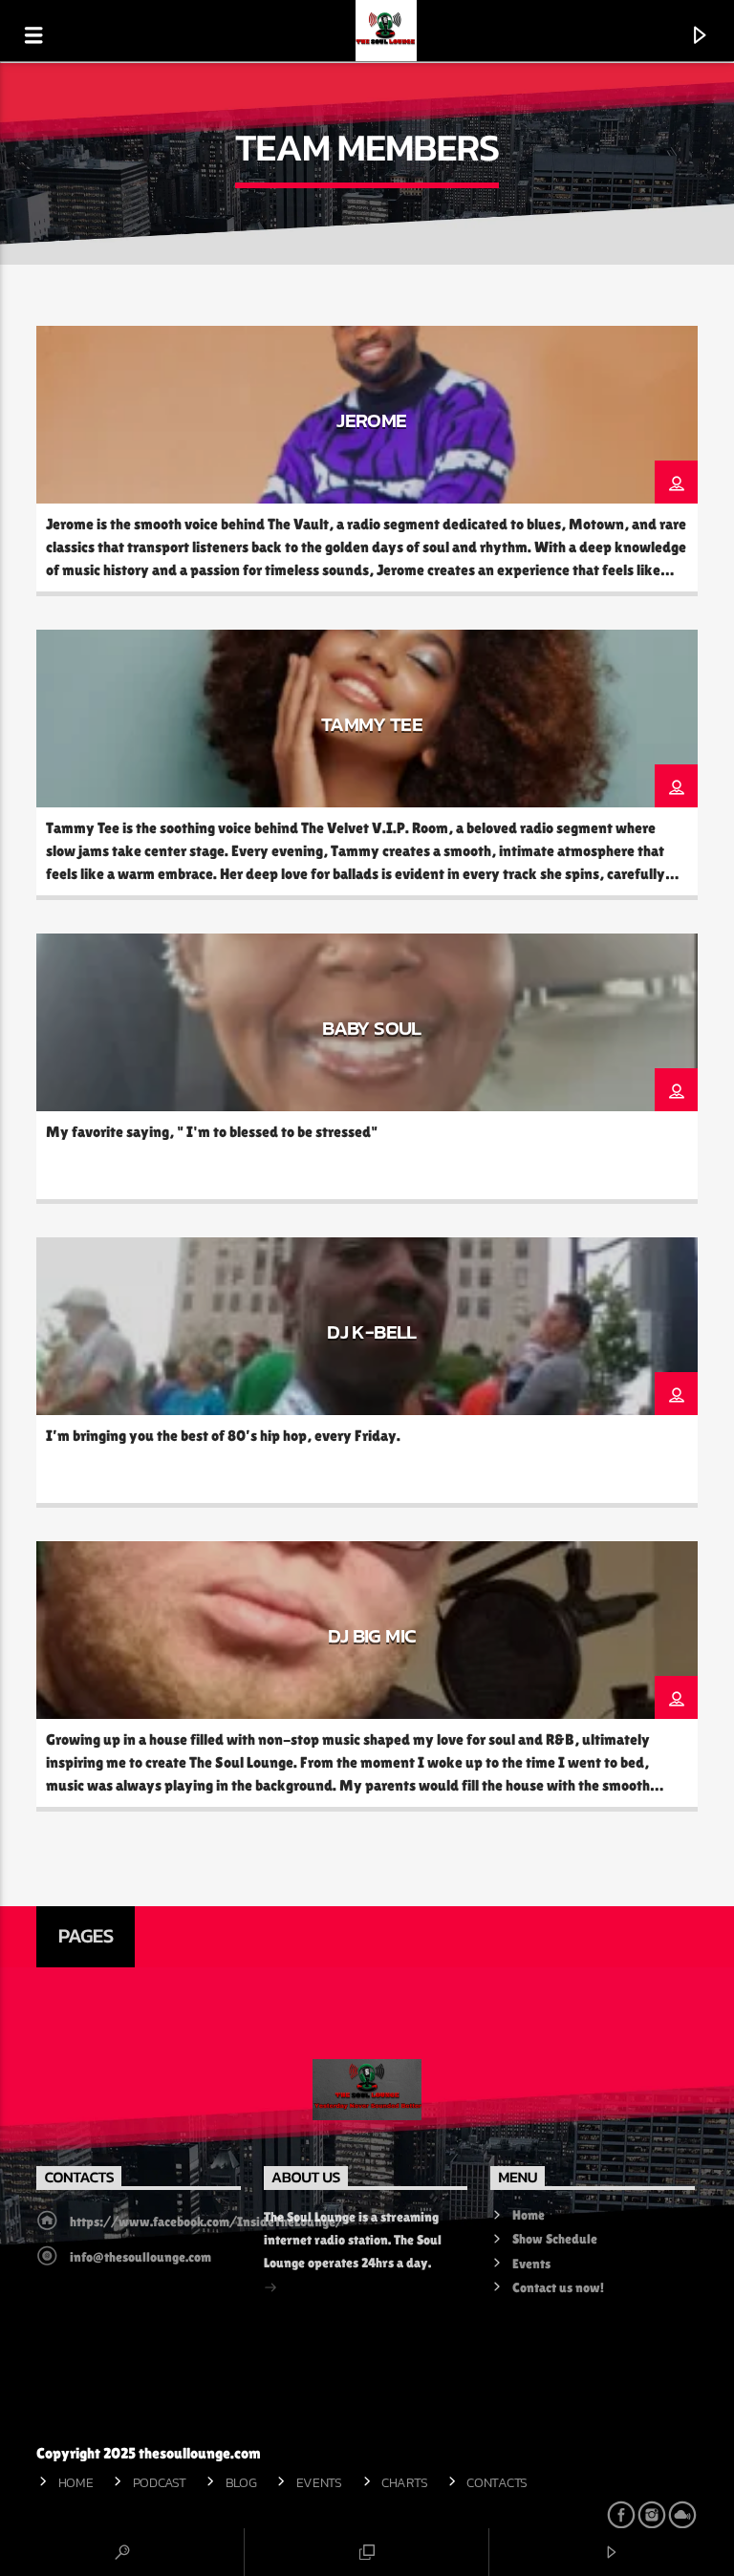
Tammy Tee (372, 724)
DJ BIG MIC (372, 1635)
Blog (241, 2482)
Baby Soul (371, 1028)
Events (531, 2264)
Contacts (497, 2482)
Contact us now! (558, 2287)
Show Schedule (555, 2239)
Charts (404, 2482)
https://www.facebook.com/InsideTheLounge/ (206, 2222)
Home (529, 2215)
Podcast (160, 2482)
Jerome (371, 420)
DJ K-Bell (371, 1331)
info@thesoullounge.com (140, 2257)
